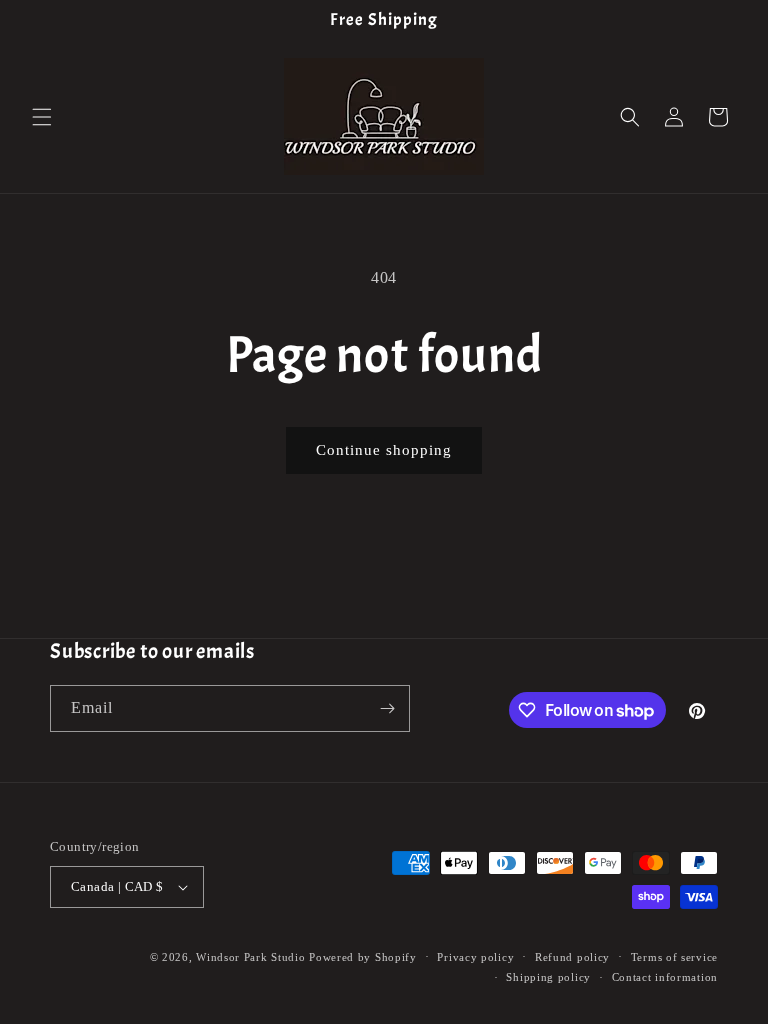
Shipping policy (548, 977)
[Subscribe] (387, 708)
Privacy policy (475, 957)
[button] (42, 117)
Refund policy (572, 957)
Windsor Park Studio (250, 957)
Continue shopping (384, 450)
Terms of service (674, 957)
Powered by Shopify (363, 957)
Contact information (665, 977)
